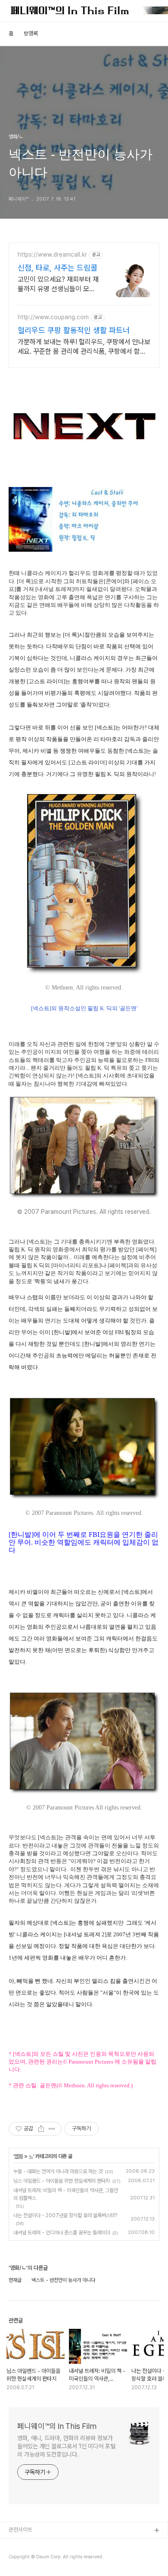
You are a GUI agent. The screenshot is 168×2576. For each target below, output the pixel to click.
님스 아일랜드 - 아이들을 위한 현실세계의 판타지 (62, 2181)
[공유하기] (41, 2129)
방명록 (31, 33)
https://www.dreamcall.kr (52, 254)
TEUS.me (21, 2545)
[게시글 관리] (52, 2129)
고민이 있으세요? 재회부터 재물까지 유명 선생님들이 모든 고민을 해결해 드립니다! (58, 284)
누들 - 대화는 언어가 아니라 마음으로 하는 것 (58, 2171)
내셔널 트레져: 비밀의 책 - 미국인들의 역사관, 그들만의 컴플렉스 (66, 2194)
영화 (19, 2156)
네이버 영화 (22, 2559)
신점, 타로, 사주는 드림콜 (58, 268)
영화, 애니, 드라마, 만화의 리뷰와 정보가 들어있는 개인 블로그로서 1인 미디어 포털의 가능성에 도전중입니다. (66, 2446)
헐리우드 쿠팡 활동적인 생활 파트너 (74, 330)
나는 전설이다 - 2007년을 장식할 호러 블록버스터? (65, 2215)
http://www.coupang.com (53, 317)
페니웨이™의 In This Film (57, 2426)
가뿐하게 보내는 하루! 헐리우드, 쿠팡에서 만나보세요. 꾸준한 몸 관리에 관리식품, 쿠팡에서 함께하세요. (84, 347)
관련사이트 (20, 2530)
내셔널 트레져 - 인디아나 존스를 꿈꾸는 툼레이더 (62, 2233)
